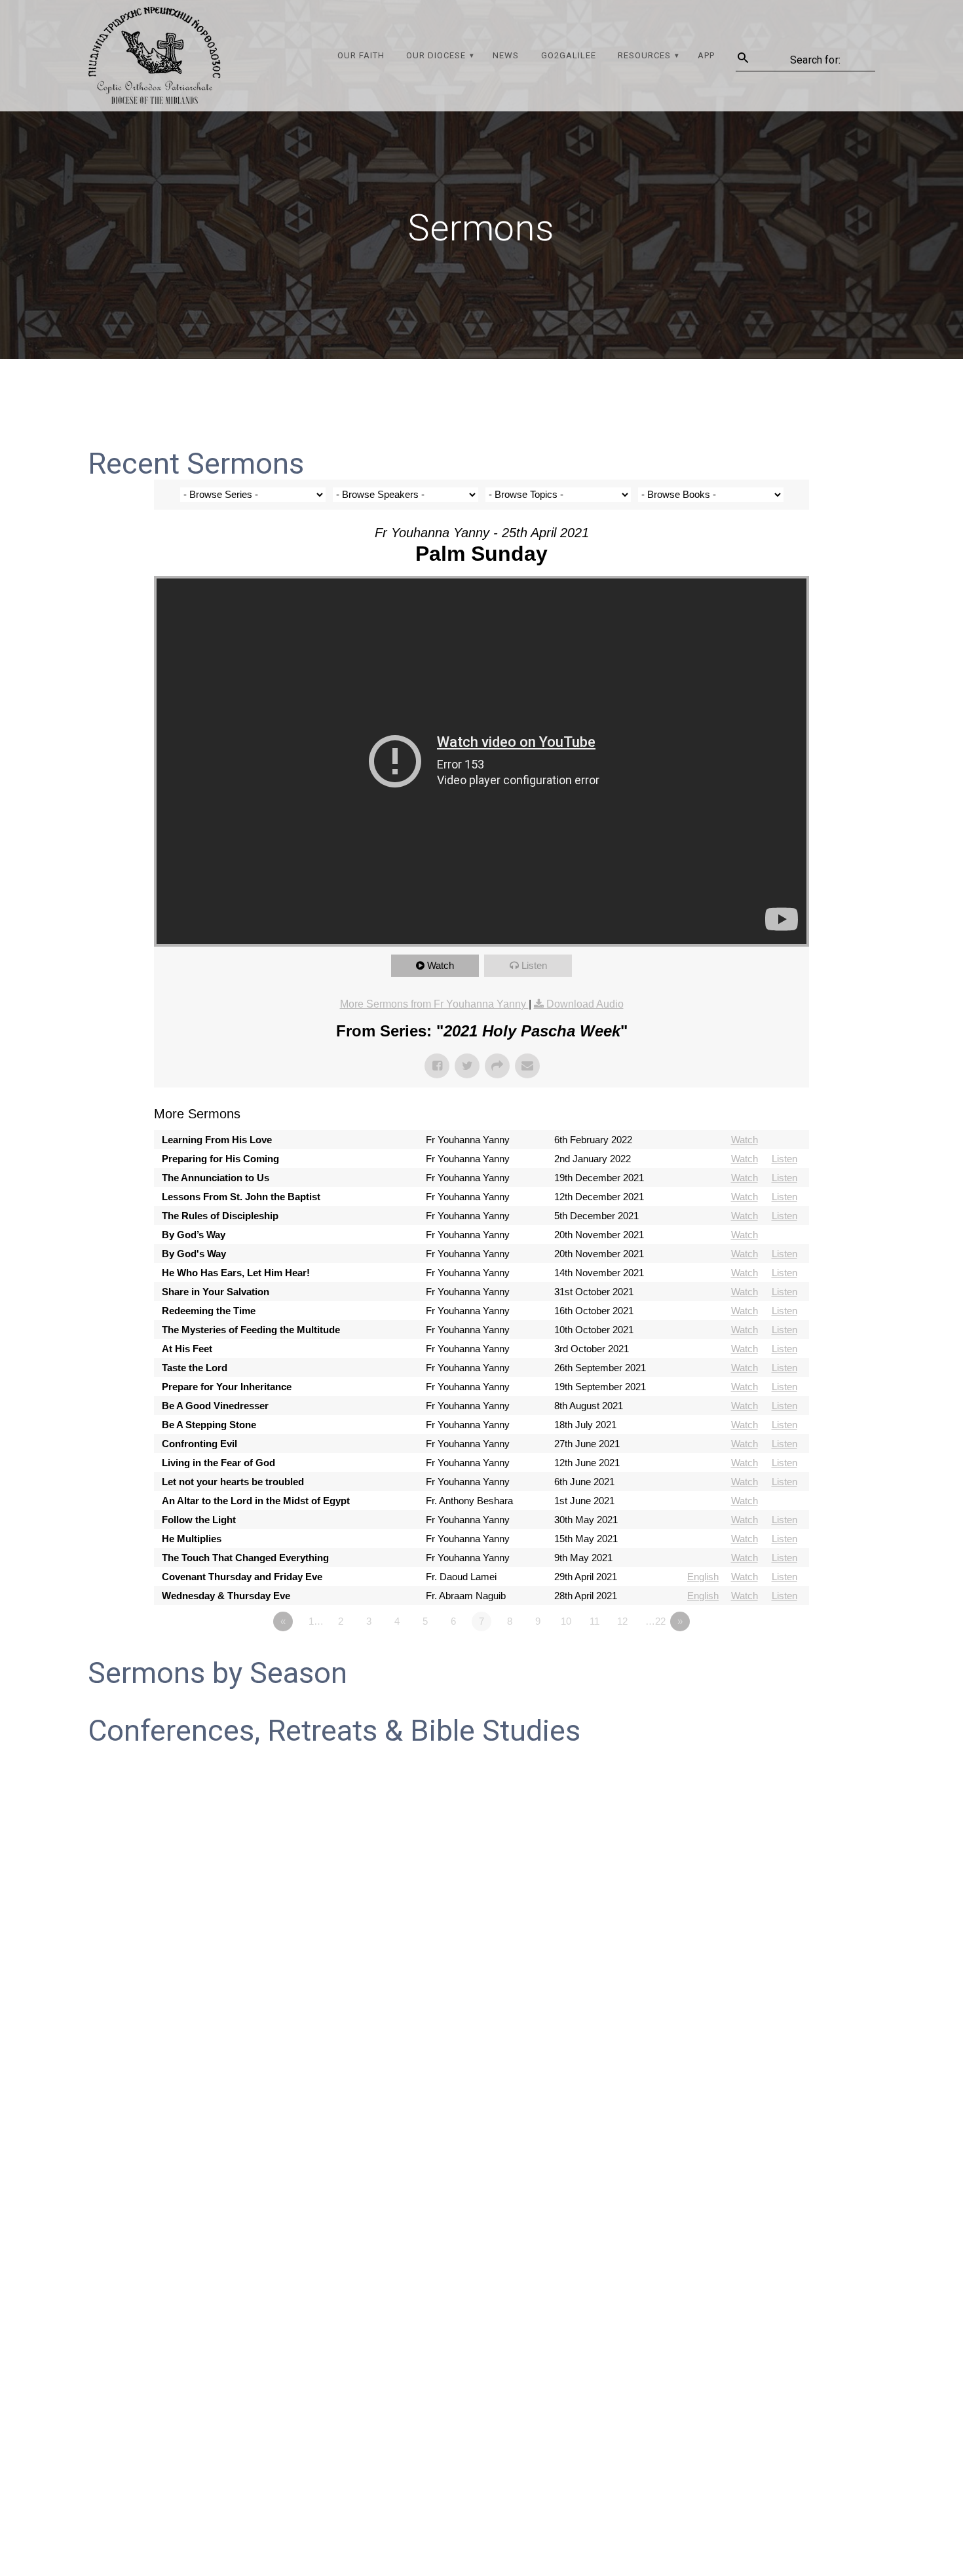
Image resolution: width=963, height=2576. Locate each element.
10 (566, 1621)
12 (622, 1621)
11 (595, 1621)
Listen (534, 965)
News (506, 55)
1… (316, 1621)
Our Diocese (436, 55)
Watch (441, 965)
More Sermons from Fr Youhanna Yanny (434, 1004)
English (703, 1577)
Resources (644, 55)
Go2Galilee (569, 55)
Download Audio (585, 1004)
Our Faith (361, 55)
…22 (655, 1621)
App (706, 55)
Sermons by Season (217, 1673)
